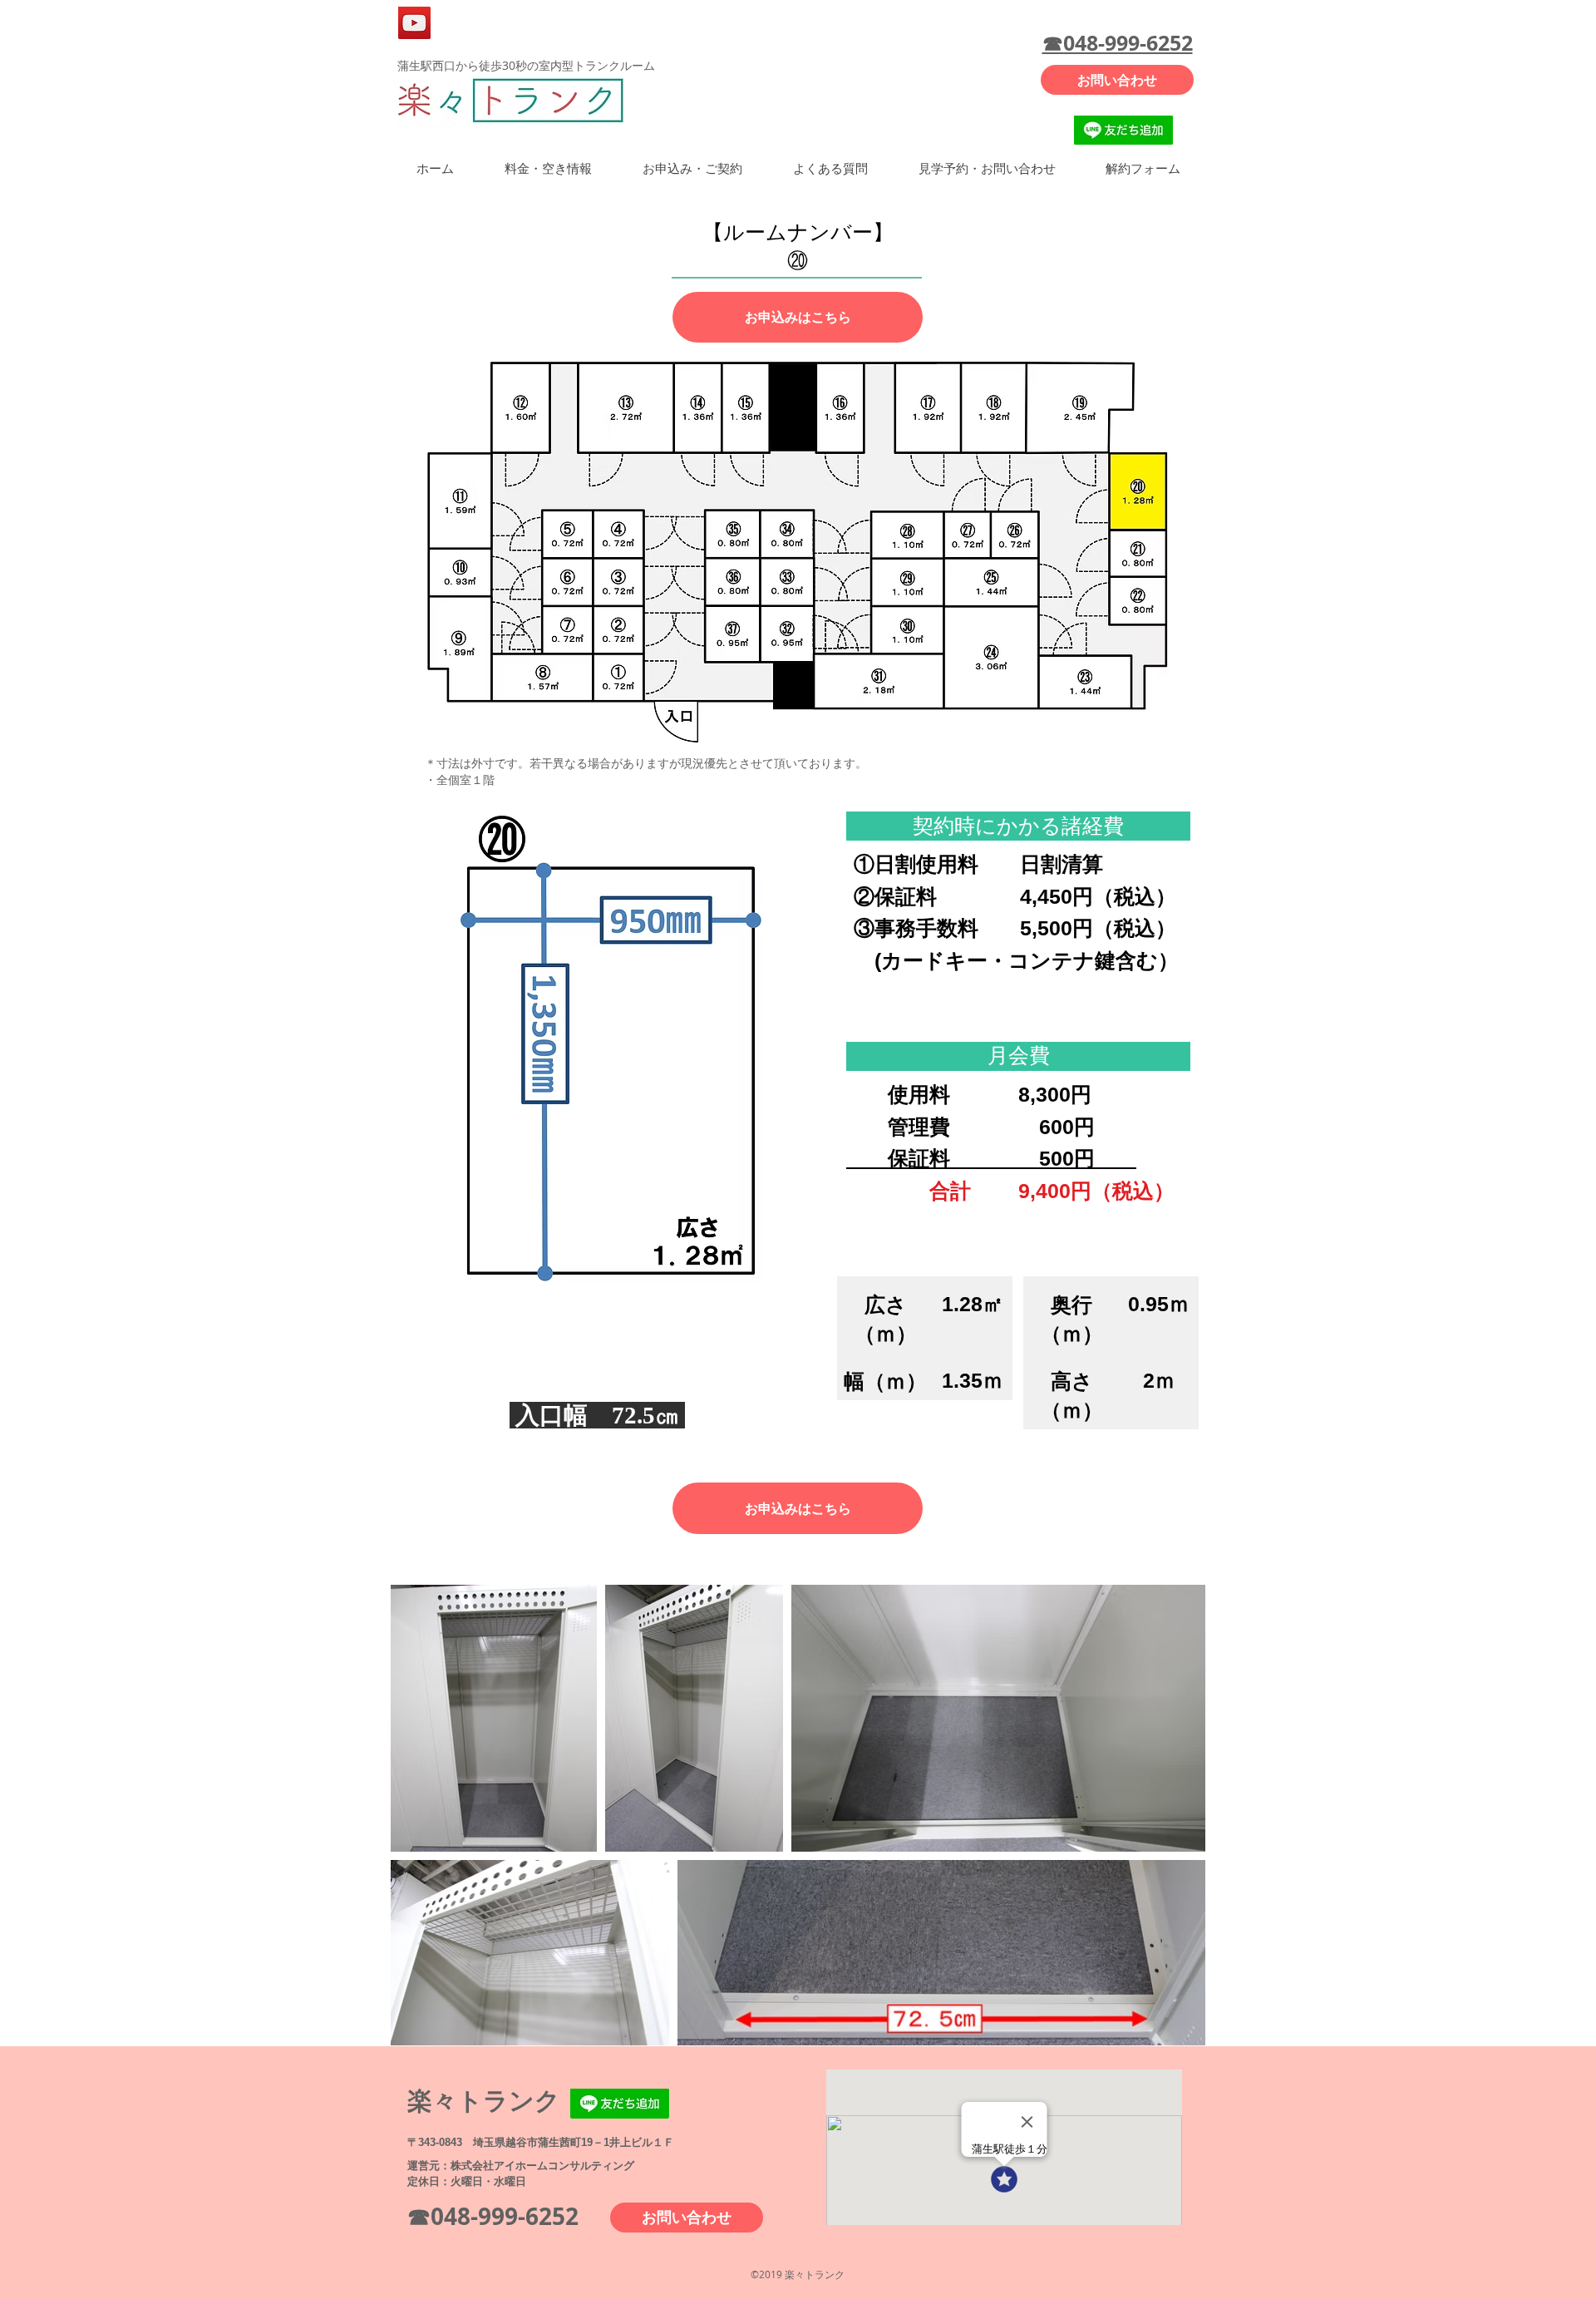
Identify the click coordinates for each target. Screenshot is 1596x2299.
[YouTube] (414, 23)
